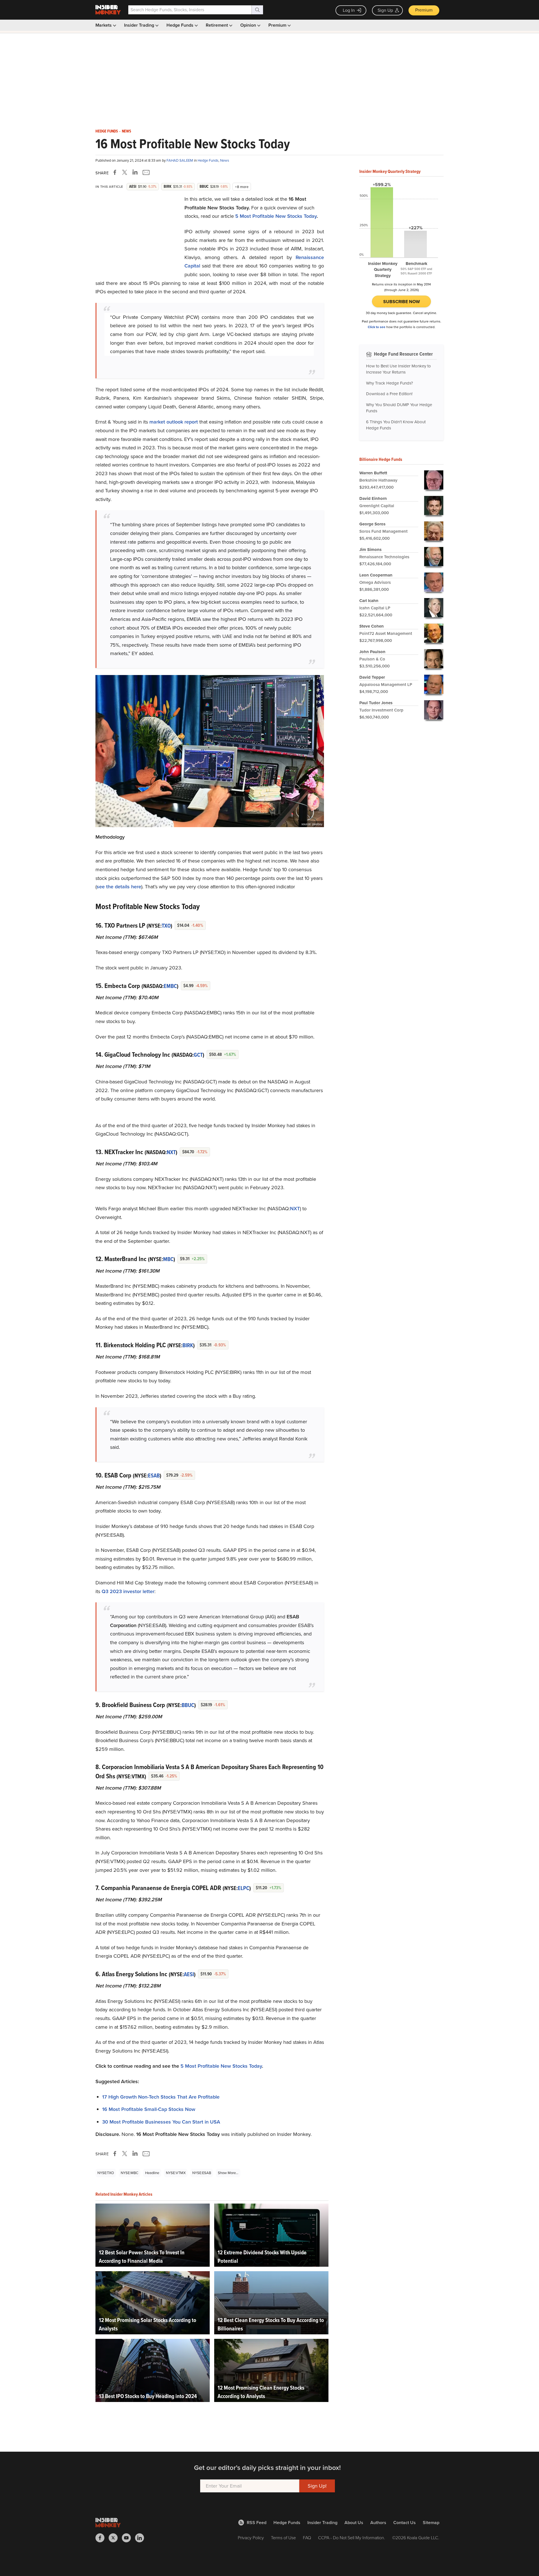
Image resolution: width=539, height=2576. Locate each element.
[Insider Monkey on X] (115, 2538)
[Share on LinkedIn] (135, 172)
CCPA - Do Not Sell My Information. (352, 2538)
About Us (354, 2523)
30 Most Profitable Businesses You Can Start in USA (161, 2122)
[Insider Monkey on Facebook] (102, 2538)
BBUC (188, 1705)
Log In (349, 10)
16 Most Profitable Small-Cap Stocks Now (149, 2109)
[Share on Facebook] (116, 172)
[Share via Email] (146, 172)
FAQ (307, 2538)
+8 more (242, 187)
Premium (424, 10)
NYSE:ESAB (202, 2173)
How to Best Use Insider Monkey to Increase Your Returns (398, 369)
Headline (152, 2173)
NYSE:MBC (130, 2173)
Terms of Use (283, 2538)
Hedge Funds (181, 25)
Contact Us (405, 2523)
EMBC (170, 986)
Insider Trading (140, 25)
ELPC (244, 1888)
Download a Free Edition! (389, 394)
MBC (168, 1259)
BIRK (188, 1345)
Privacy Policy (251, 2538)
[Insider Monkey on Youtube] (128, 2538)
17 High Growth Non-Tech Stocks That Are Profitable (161, 2097)
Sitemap (431, 2523)
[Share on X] (125, 172)
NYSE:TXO (106, 2173)
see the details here (119, 887)
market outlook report (174, 422)
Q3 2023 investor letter (128, 1591)
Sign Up (385, 10)
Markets (104, 25)
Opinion (249, 25)
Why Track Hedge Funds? (390, 383)
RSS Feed (257, 2523)
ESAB (154, 1475)
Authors (378, 2523)
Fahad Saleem (180, 160)
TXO (166, 926)
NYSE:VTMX (176, 2173)
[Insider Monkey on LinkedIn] (142, 2538)
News (126, 131)
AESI (189, 1974)
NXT (171, 1152)
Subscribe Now (402, 302)
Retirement (217, 25)
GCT (198, 1055)
